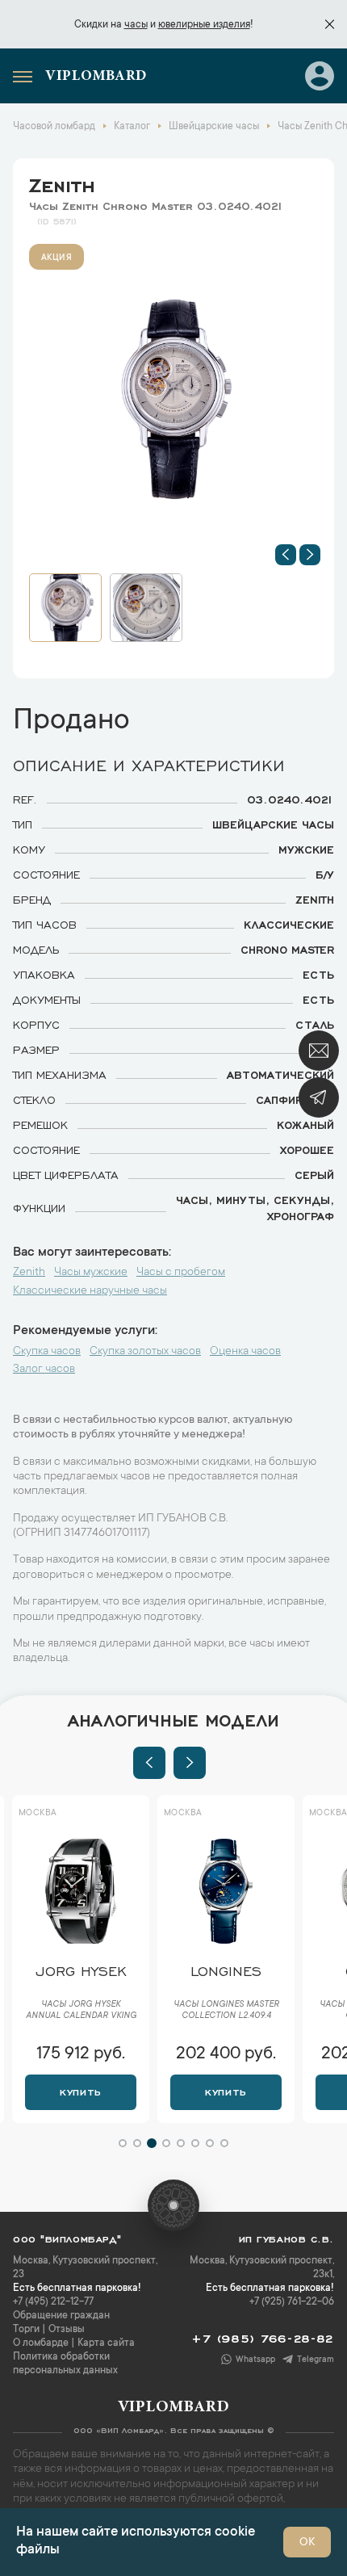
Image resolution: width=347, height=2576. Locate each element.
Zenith (62, 183)
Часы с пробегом (181, 1273)
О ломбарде (41, 2343)
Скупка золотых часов (145, 1352)
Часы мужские (91, 1273)
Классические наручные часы (90, 1291)
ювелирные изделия (204, 25)
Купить (80, 2091)
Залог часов (44, 1370)
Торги (26, 2330)
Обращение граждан (61, 2316)
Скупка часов (47, 1352)
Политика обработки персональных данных (65, 2364)
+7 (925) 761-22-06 (292, 2302)
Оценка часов (245, 1352)
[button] (286, 555)
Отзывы (67, 2330)
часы (136, 25)
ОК (307, 2543)
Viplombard (96, 77)
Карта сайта (106, 2343)
